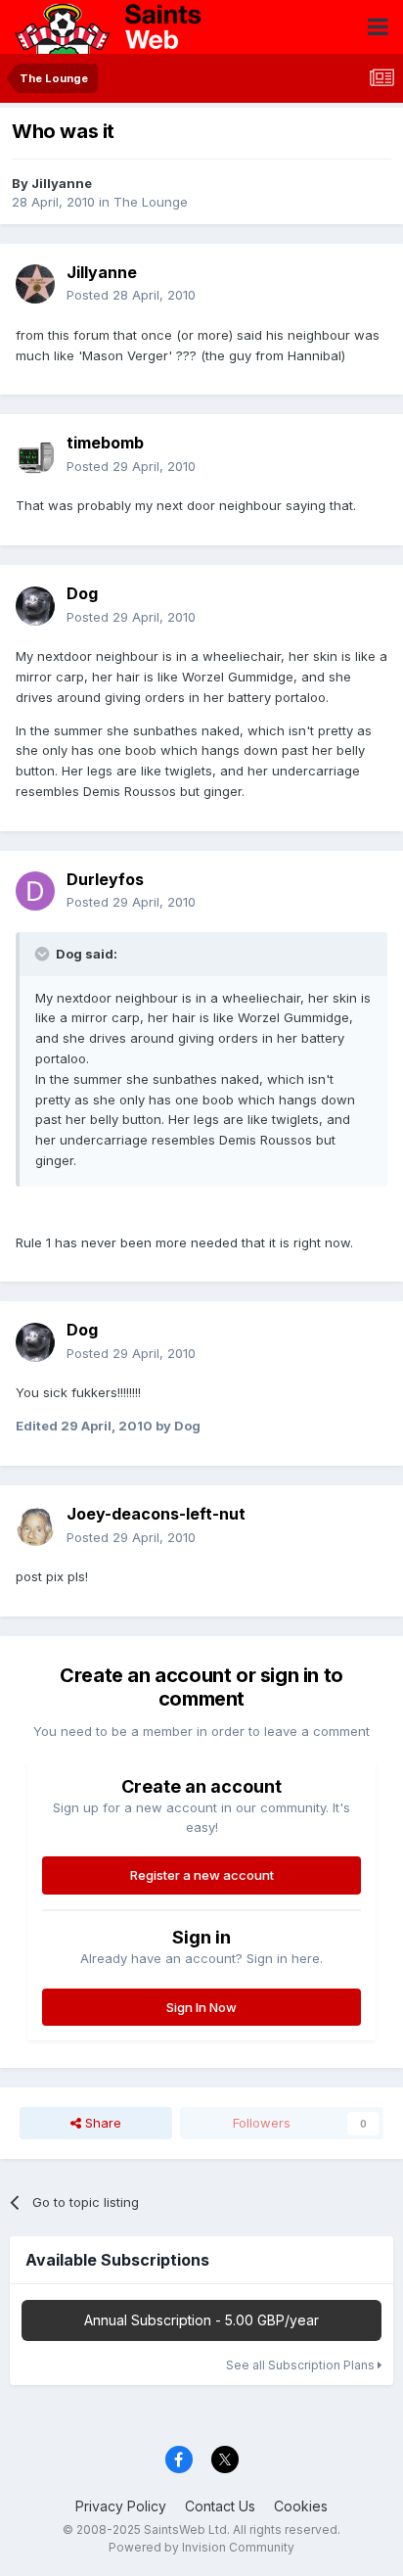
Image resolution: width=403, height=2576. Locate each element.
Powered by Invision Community (201, 2547)
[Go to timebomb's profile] (35, 455)
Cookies (301, 2506)
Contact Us (220, 2506)
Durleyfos (105, 879)
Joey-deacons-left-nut (156, 1514)
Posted (131, 295)
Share (101, 2123)
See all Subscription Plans (302, 2365)
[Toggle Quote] (44, 954)
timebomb (105, 443)
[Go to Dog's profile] (35, 606)
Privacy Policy (121, 2506)
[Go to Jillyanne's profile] (35, 284)
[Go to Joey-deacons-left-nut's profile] (35, 1526)
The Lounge (151, 202)
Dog (82, 593)
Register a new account (202, 1875)
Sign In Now (201, 2007)
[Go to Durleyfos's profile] (35, 891)
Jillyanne (62, 183)
